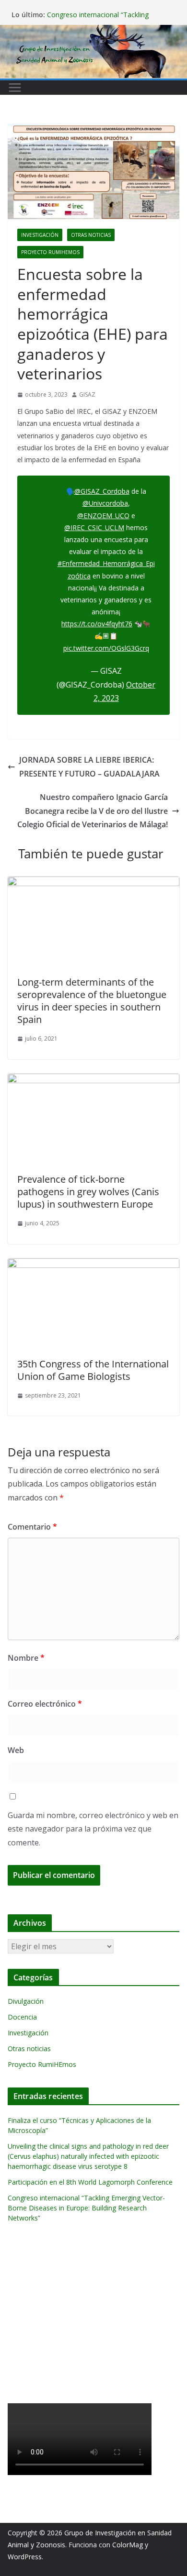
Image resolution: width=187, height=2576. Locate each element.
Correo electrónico (45, 1704)
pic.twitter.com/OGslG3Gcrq (106, 648)
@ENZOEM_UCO (103, 516)
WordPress (25, 2557)
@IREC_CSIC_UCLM (94, 527)
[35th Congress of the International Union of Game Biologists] (93, 1265)
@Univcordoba (105, 503)
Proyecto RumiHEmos (50, 252)
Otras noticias (91, 235)
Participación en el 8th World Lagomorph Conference (90, 2182)
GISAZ (87, 394)
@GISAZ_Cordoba (102, 491)
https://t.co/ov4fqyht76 (97, 624)
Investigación (40, 235)
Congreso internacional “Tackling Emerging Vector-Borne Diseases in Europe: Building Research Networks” (86, 2208)
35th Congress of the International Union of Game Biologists (93, 1370)
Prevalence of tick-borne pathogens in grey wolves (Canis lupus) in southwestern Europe (88, 1192)
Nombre (26, 1658)
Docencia (22, 2017)
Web (16, 1750)
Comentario (32, 1527)
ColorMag (128, 2545)
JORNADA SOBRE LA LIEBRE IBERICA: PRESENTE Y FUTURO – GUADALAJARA (89, 767)
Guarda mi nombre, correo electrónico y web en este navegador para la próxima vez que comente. (93, 1829)
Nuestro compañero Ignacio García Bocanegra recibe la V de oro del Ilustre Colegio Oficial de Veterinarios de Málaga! (93, 811)
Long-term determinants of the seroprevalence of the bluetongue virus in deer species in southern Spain (92, 1001)
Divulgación (26, 2001)
